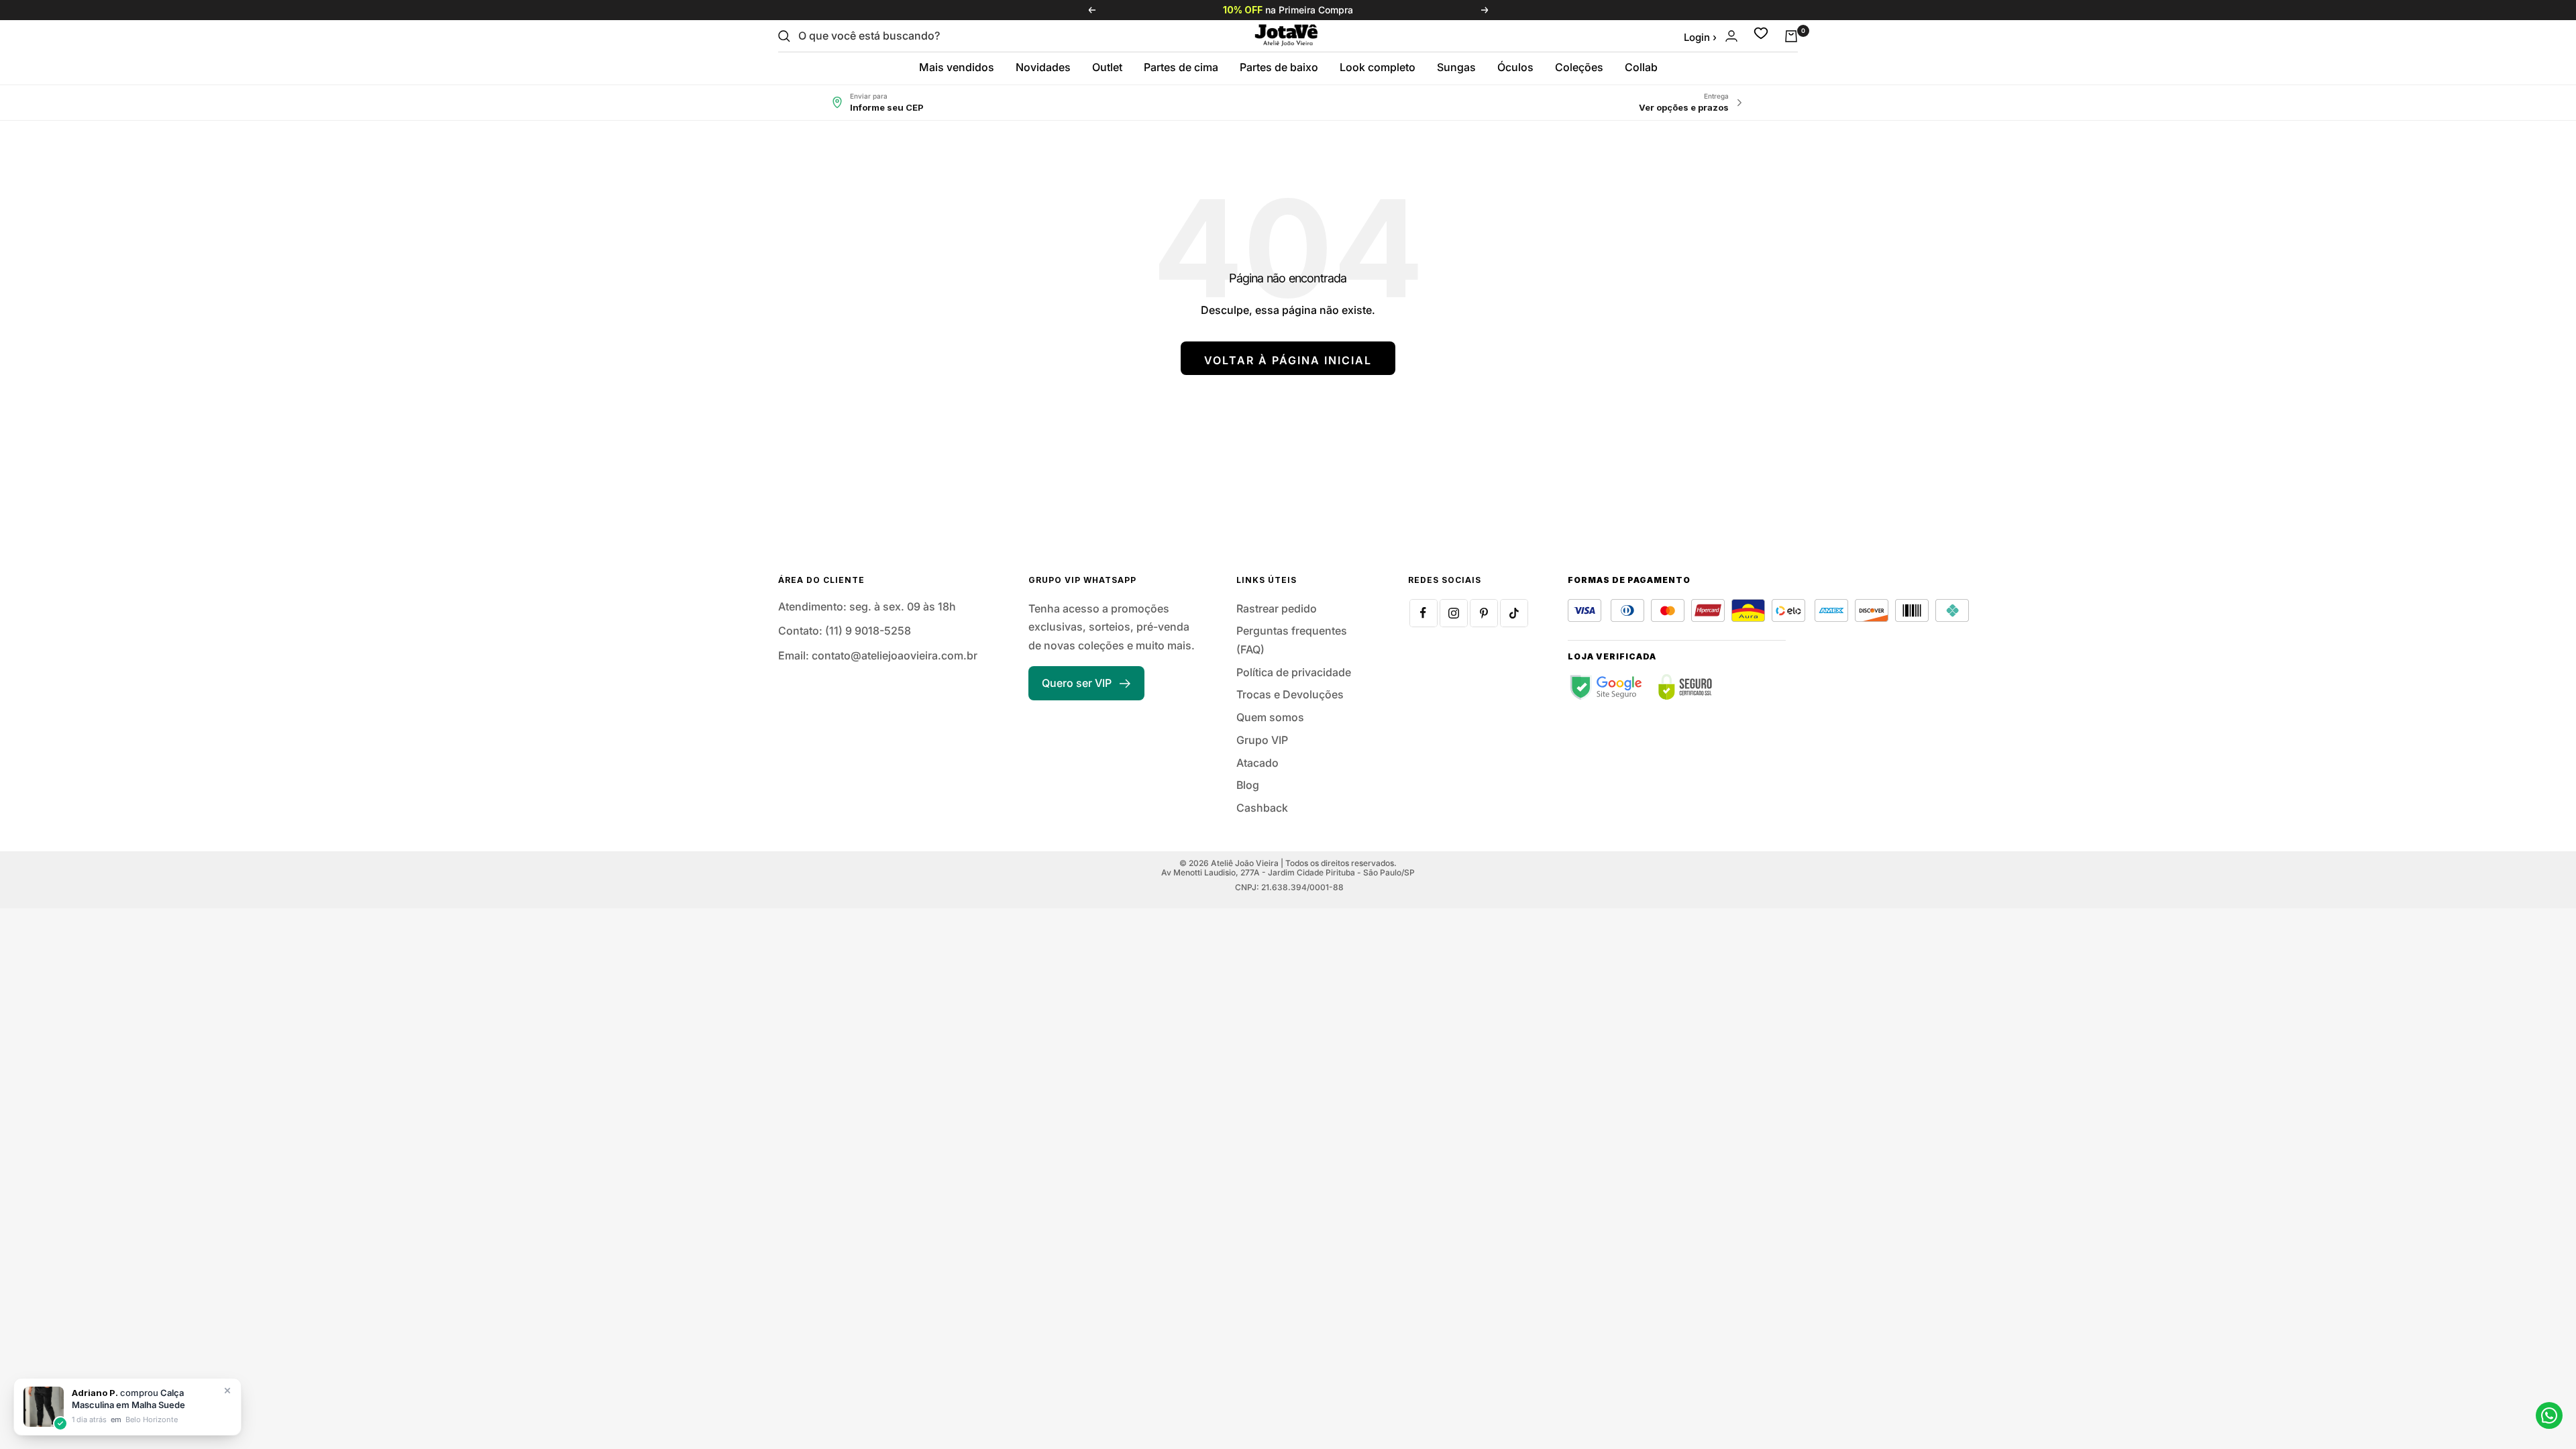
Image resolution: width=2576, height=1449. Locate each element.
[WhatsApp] (2549, 1415)
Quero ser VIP (1077, 683)
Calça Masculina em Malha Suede (128, 1399)
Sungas (1456, 67)
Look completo (1378, 67)
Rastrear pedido (1277, 608)
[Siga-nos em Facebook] (1424, 613)
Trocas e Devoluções (1290, 694)
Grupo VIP (1262, 740)
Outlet (1107, 67)
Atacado (1257, 763)
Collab (1641, 67)
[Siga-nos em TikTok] (1514, 613)
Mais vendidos (957, 67)
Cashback (1262, 808)
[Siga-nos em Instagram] (1454, 613)
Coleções (1579, 67)
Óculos (1515, 67)
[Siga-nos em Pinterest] (1484, 613)
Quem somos (1270, 717)
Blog (1248, 785)
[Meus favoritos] (1761, 36)
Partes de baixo (1279, 67)
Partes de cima (1181, 67)
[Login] (1731, 36)
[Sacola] (1791, 36)
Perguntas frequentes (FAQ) (1292, 640)
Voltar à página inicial (1288, 360)
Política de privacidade (1294, 672)
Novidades (1043, 67)
